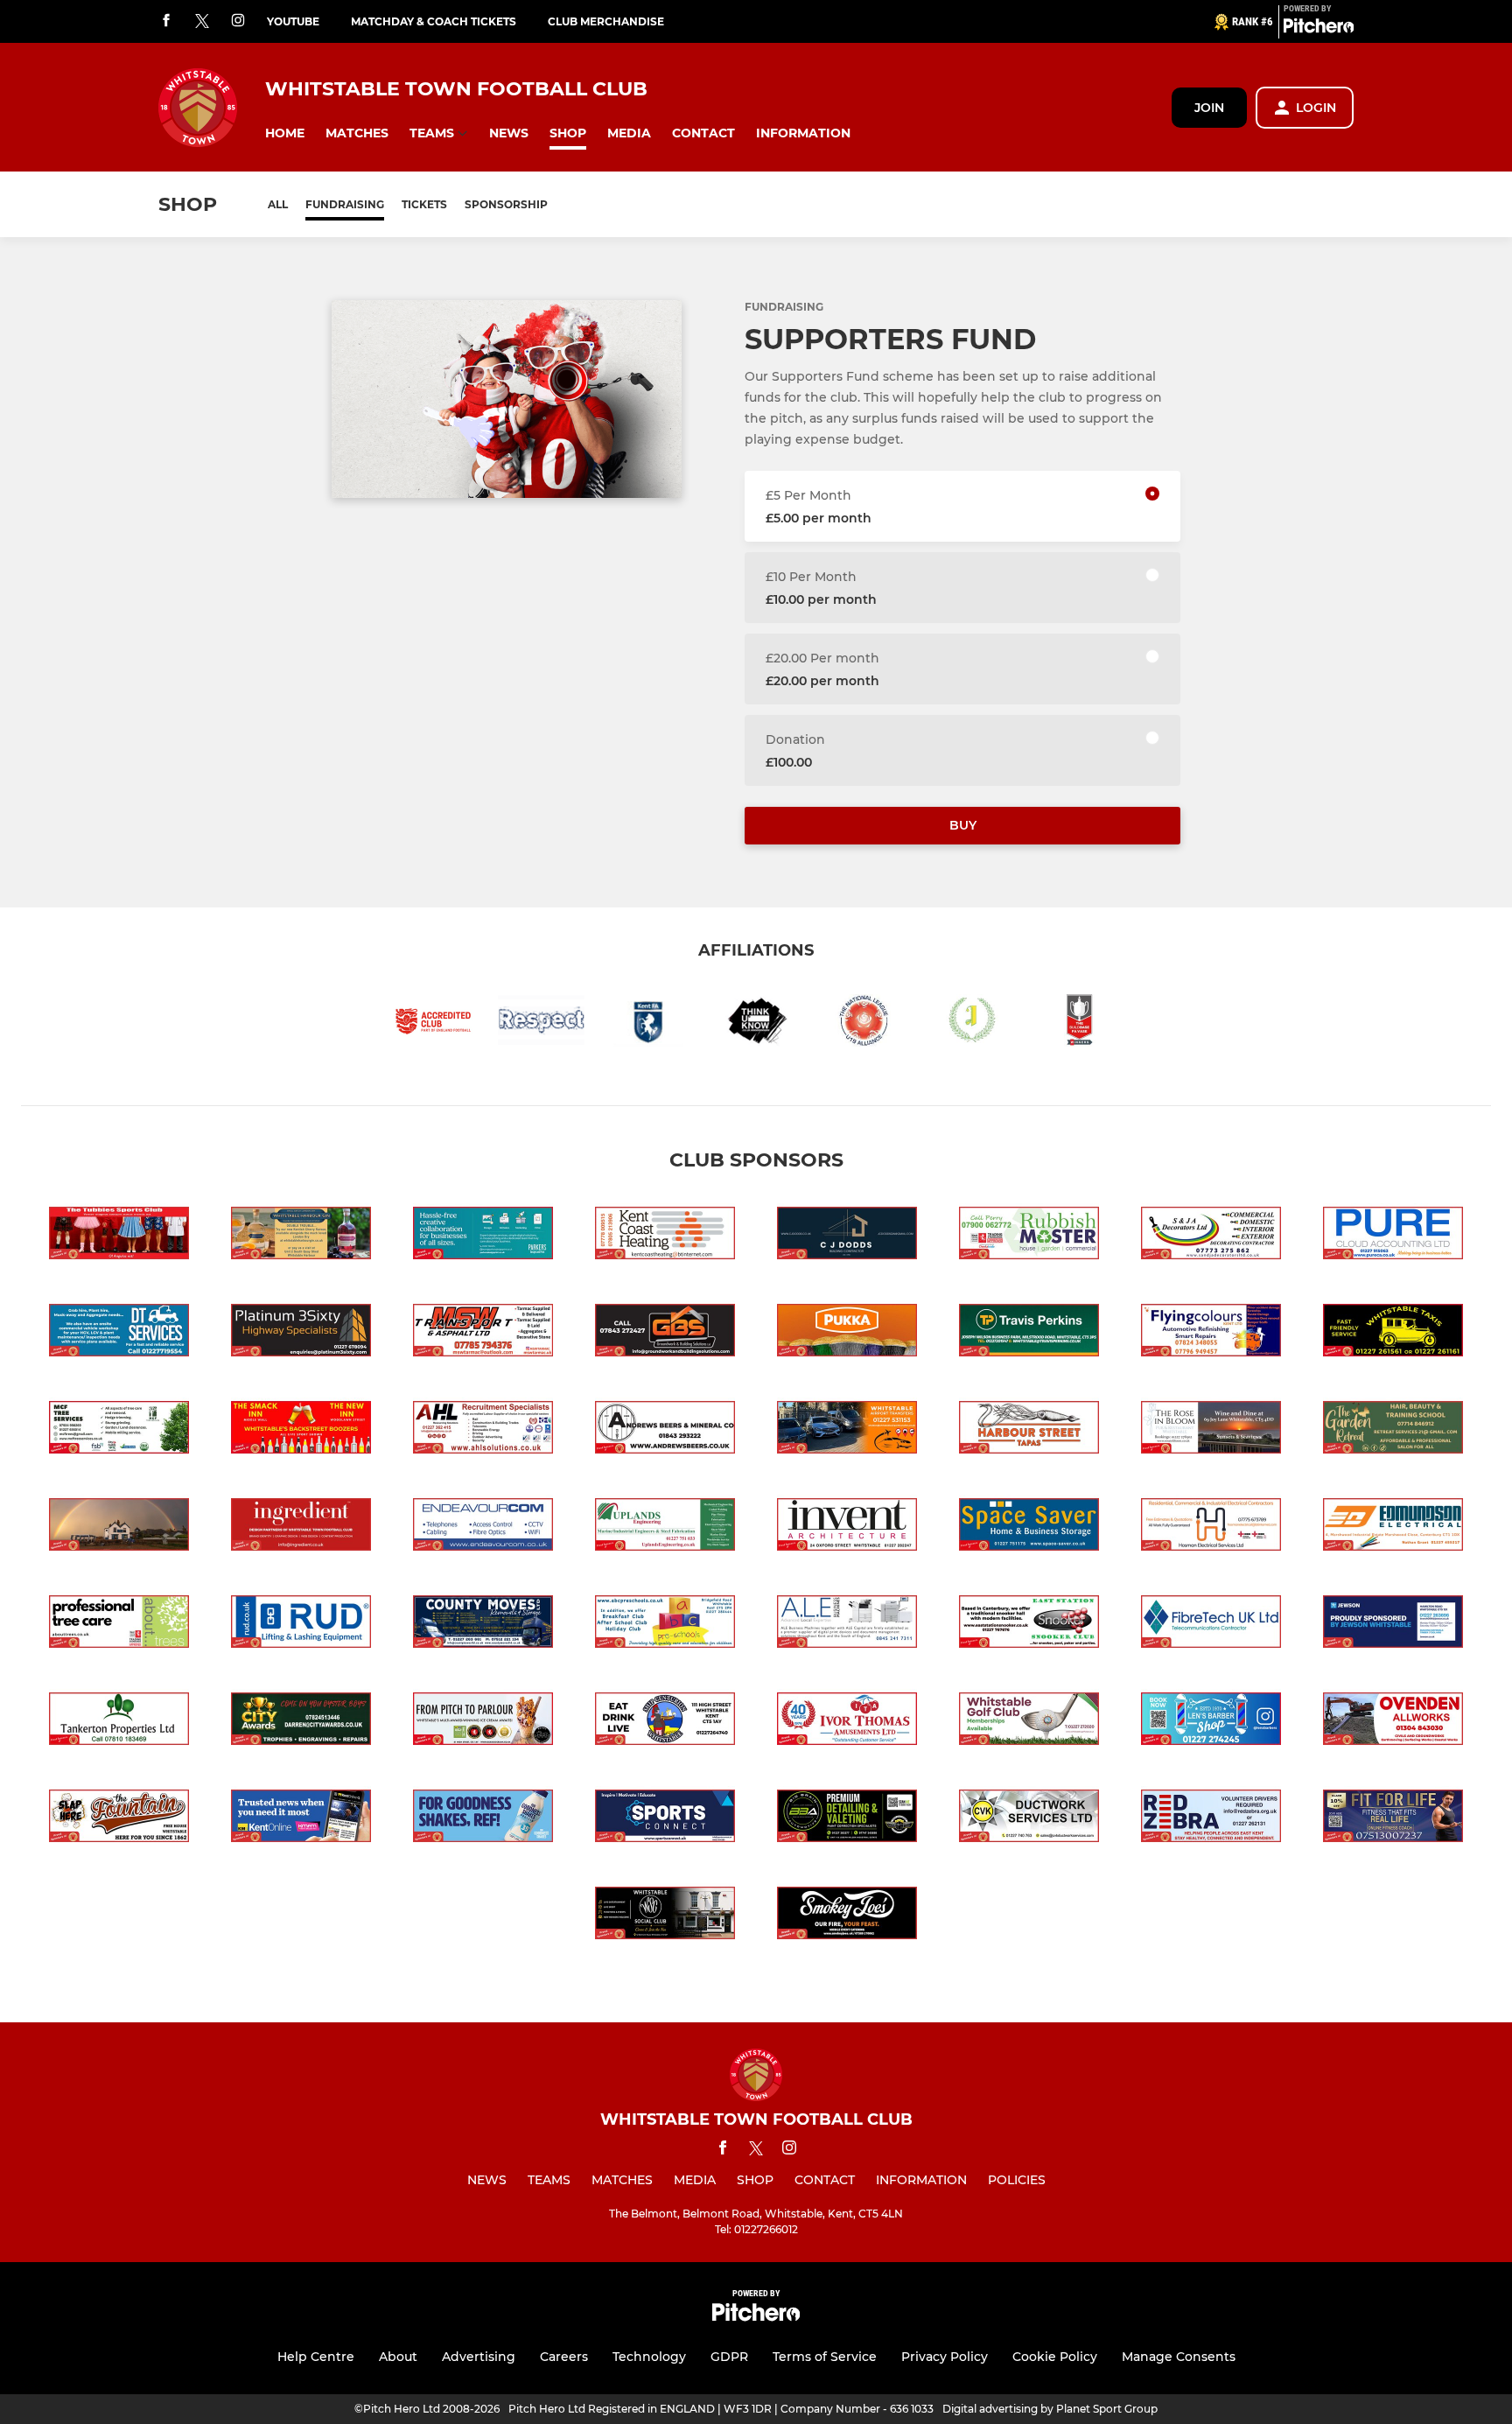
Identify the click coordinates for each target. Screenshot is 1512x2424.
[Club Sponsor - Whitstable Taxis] (1393, 1333)
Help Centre (316, 2357)
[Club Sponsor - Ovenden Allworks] (1393, 1722)
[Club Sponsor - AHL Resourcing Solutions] (483, 1430)
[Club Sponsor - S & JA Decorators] (1211, 1236)
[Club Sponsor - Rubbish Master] (1029, 1236)
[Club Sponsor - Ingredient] (301, 1527)
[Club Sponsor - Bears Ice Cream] (483, 1722)
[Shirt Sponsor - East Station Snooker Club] (1029, 1625)
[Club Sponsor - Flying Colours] (1211, 1333)
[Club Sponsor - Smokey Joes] (847, 1916)
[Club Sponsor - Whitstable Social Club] (665, 1916)
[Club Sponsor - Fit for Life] (1393, 1819)
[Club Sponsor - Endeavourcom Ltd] (483, 1527)
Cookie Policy (1055, 2357)
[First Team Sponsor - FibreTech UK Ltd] (1211, 1625)
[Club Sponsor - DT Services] (119, 1333)
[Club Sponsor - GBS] (665, 1333)
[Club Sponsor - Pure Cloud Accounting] (1393, 1236)
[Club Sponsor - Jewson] (1393, 1625)
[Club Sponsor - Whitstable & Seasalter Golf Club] (1029, 1722)
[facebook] (166, 21)
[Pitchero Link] (1319, 29)
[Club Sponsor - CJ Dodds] (847, 1236)
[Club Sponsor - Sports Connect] (665, 1819)
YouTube (293, 21)
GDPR (729, 2357)
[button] (285, 133)
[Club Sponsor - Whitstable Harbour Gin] (301, 1236)
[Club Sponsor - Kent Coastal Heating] (665, 1236)
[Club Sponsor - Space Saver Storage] (1029, 1527)
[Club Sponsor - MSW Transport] (483, 1333)
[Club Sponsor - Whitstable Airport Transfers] (847, 1430)
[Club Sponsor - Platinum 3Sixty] (301, 1333)
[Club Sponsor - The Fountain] (119, 1819)
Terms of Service (825, 2357)
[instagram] (238, 21)
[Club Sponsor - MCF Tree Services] (119, 1430)
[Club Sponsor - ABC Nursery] (665, 1625)
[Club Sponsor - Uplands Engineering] (665, 1527)
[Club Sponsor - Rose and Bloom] (1211, 1430)
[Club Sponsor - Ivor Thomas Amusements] (847, 1722)
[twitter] (202, 22)
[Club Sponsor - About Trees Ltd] (119, 1625)
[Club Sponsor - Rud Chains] (301, 1625)
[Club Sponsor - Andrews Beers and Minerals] (665, 1430)
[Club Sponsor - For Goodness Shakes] (483, 1819)
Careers (564, 2357)
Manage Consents (1179, 2357)
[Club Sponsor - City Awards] (301, 1722)
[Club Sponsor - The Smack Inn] (301, 1430)
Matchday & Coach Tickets (434, 21)
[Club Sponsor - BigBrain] (847, 1819)
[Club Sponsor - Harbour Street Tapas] (1029, 1430)
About (398, 2357)
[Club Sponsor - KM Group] (301, 1819)
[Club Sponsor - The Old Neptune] (119, 1527)
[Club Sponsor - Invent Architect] (847, 1527)
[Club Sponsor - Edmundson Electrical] (1393, 1527)
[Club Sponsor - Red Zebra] (1211, 1819)
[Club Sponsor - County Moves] (483, 1625)
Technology (649, 2357)
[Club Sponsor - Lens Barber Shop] (1211, 1722)
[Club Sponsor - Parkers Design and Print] (483, 1236)
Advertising (479, 2357)
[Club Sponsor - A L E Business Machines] (847, 1625)
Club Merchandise (606, 21)
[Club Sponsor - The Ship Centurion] (665, 1722)
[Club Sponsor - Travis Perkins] (1029, 1333)
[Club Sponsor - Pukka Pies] (847, 1333)
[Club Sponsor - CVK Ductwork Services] (1029, 1819)
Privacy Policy (945, 2357)
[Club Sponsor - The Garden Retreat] (1393, 1430)
